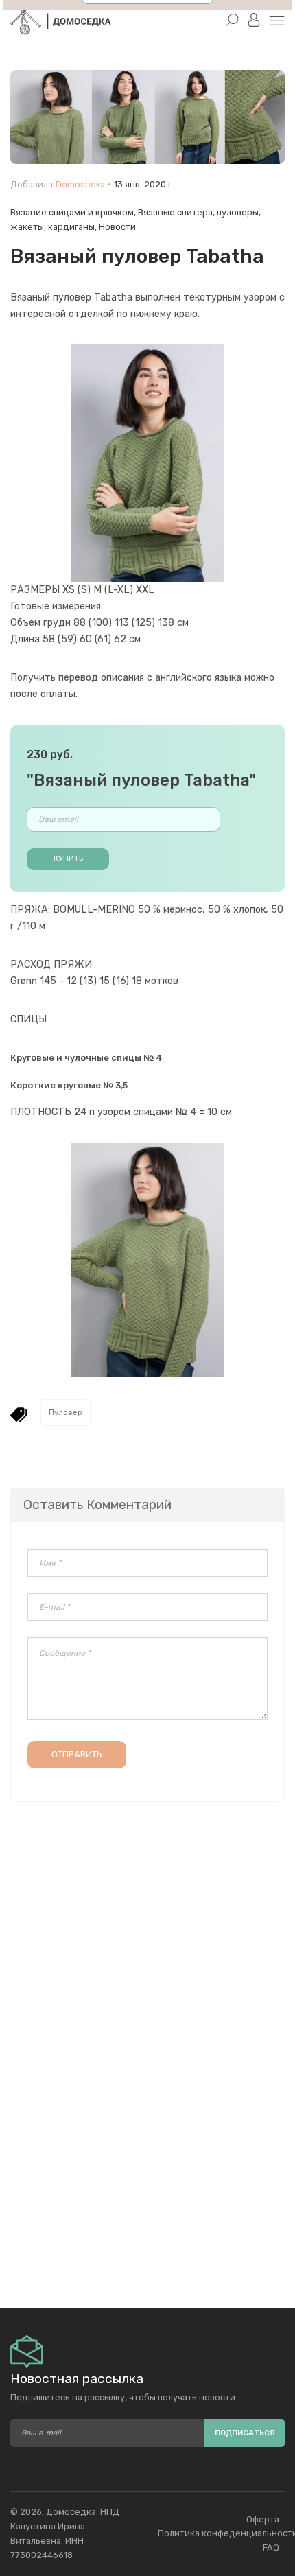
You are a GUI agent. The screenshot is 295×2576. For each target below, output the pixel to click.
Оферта (263, 2519)
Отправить (77, 1754)
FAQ (271, 2548)
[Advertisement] (147, 2167)
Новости (117, 227)
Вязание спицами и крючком (72, 212)
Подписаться (245, 2433)
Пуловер (66, 1413)
